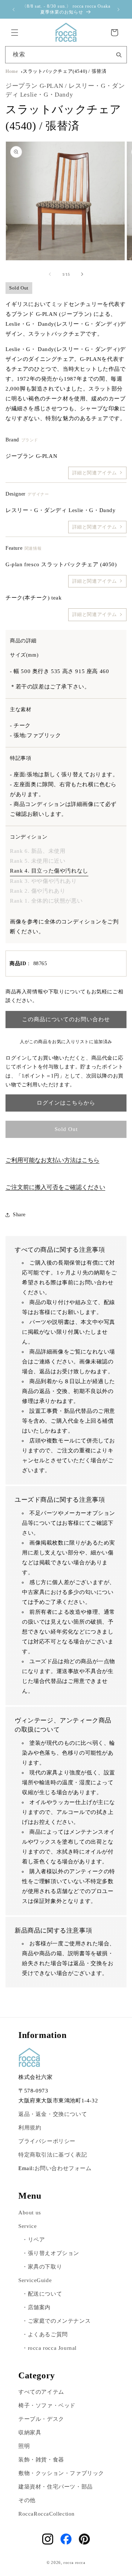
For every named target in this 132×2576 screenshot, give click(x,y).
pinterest (84, 2539)
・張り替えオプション (51, 2253)
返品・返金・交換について (53, 2114)
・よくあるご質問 (45, 2334)
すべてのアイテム (41, 2392)
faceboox (66, 2539)
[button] (15, 33)
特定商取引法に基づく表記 (53, 2155)
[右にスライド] (82, 274)
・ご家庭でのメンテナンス (56, 2321)
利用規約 (30, 2128)
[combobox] (66, 55)
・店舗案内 (36, 2307)
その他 (27, 2500)
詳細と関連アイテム (95, 473)
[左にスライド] (50, 274)
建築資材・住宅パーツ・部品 (56, 2487)
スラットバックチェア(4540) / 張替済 (65, 71)
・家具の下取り (42, 2267)
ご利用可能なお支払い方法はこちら (52, 1160)
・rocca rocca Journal (49, 2348)
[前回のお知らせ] (14, 10)
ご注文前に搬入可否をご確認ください (55, 1187)
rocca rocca (74, 2562)
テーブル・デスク (41, 2419)
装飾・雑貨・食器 (41, 2460)
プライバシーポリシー (47, 2141)
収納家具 (30, 2433)
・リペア (33, 2240)
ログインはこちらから (66, 1103)
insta (48, 2539)
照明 (24, 2446)
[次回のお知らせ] (118, 10)
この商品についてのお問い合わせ (66, 1019)
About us (30, 2213)
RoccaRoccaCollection (47, 2514)
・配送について (42, 2294)
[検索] (119, 54)
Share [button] (19, 1215)
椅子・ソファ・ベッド (47, 2405)
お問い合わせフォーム (63, 2168)
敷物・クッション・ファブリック (61, 2473)
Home (12, 71)
